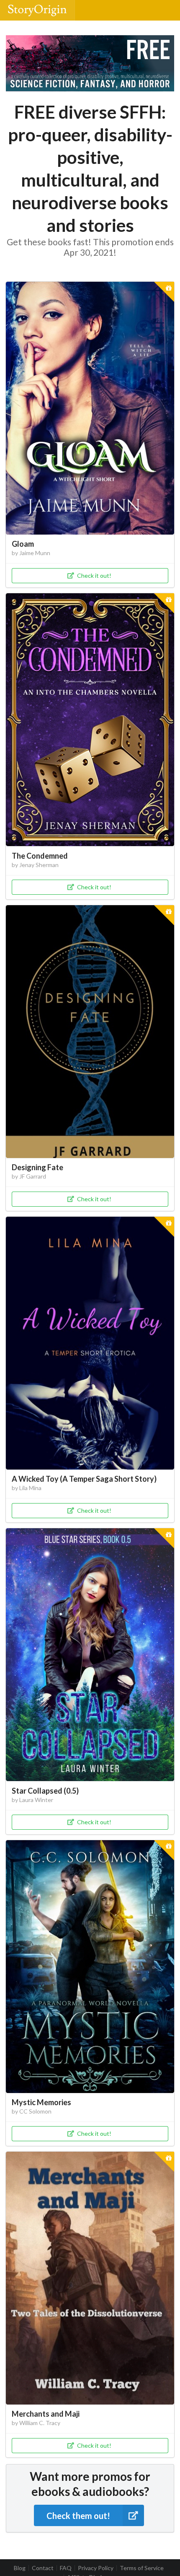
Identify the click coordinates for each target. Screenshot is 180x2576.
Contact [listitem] (43, 2568)
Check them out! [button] (78, 2516)
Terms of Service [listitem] (142, 2568)
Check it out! (94, 575)
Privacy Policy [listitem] (96, 2568)
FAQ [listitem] (66, 2568)
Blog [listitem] (20, 2568)
